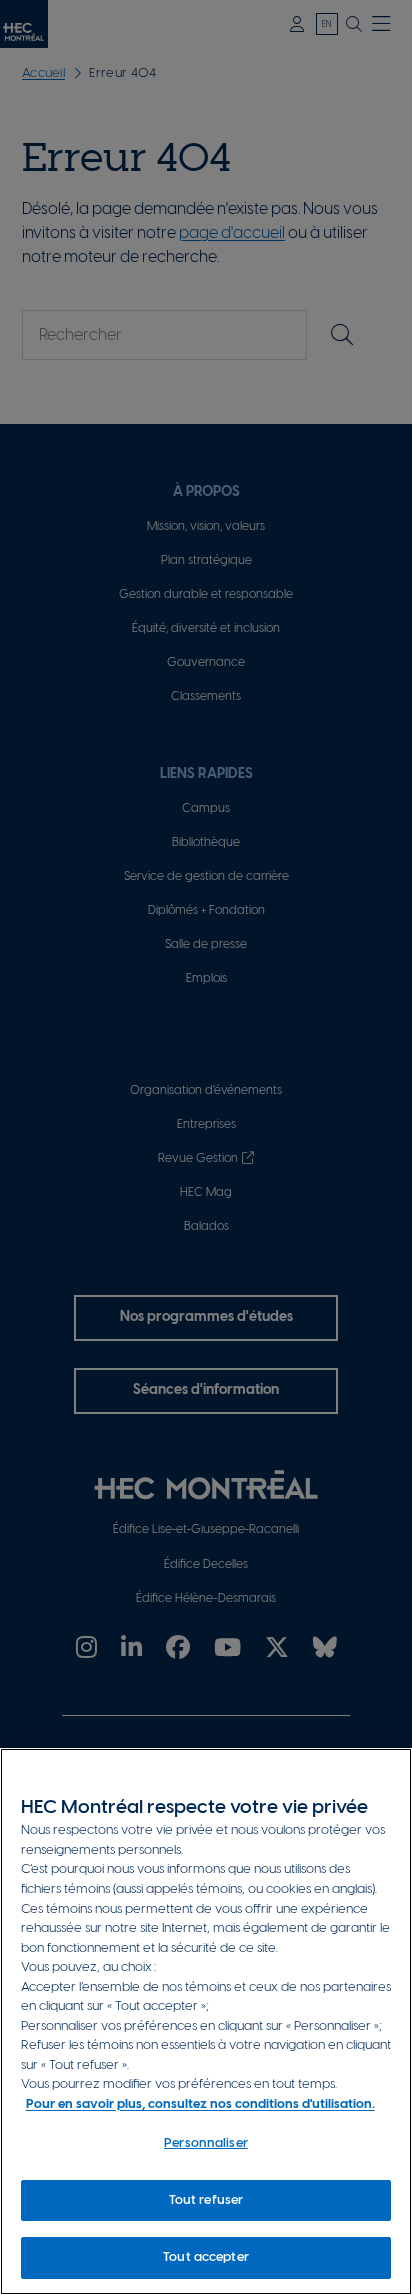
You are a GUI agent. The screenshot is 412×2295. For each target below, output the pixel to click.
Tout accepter (206, 2257)
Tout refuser (206, 2200)
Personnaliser (206, 2143)
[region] (206, 2021)
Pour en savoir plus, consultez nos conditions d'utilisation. (200, 2104)
